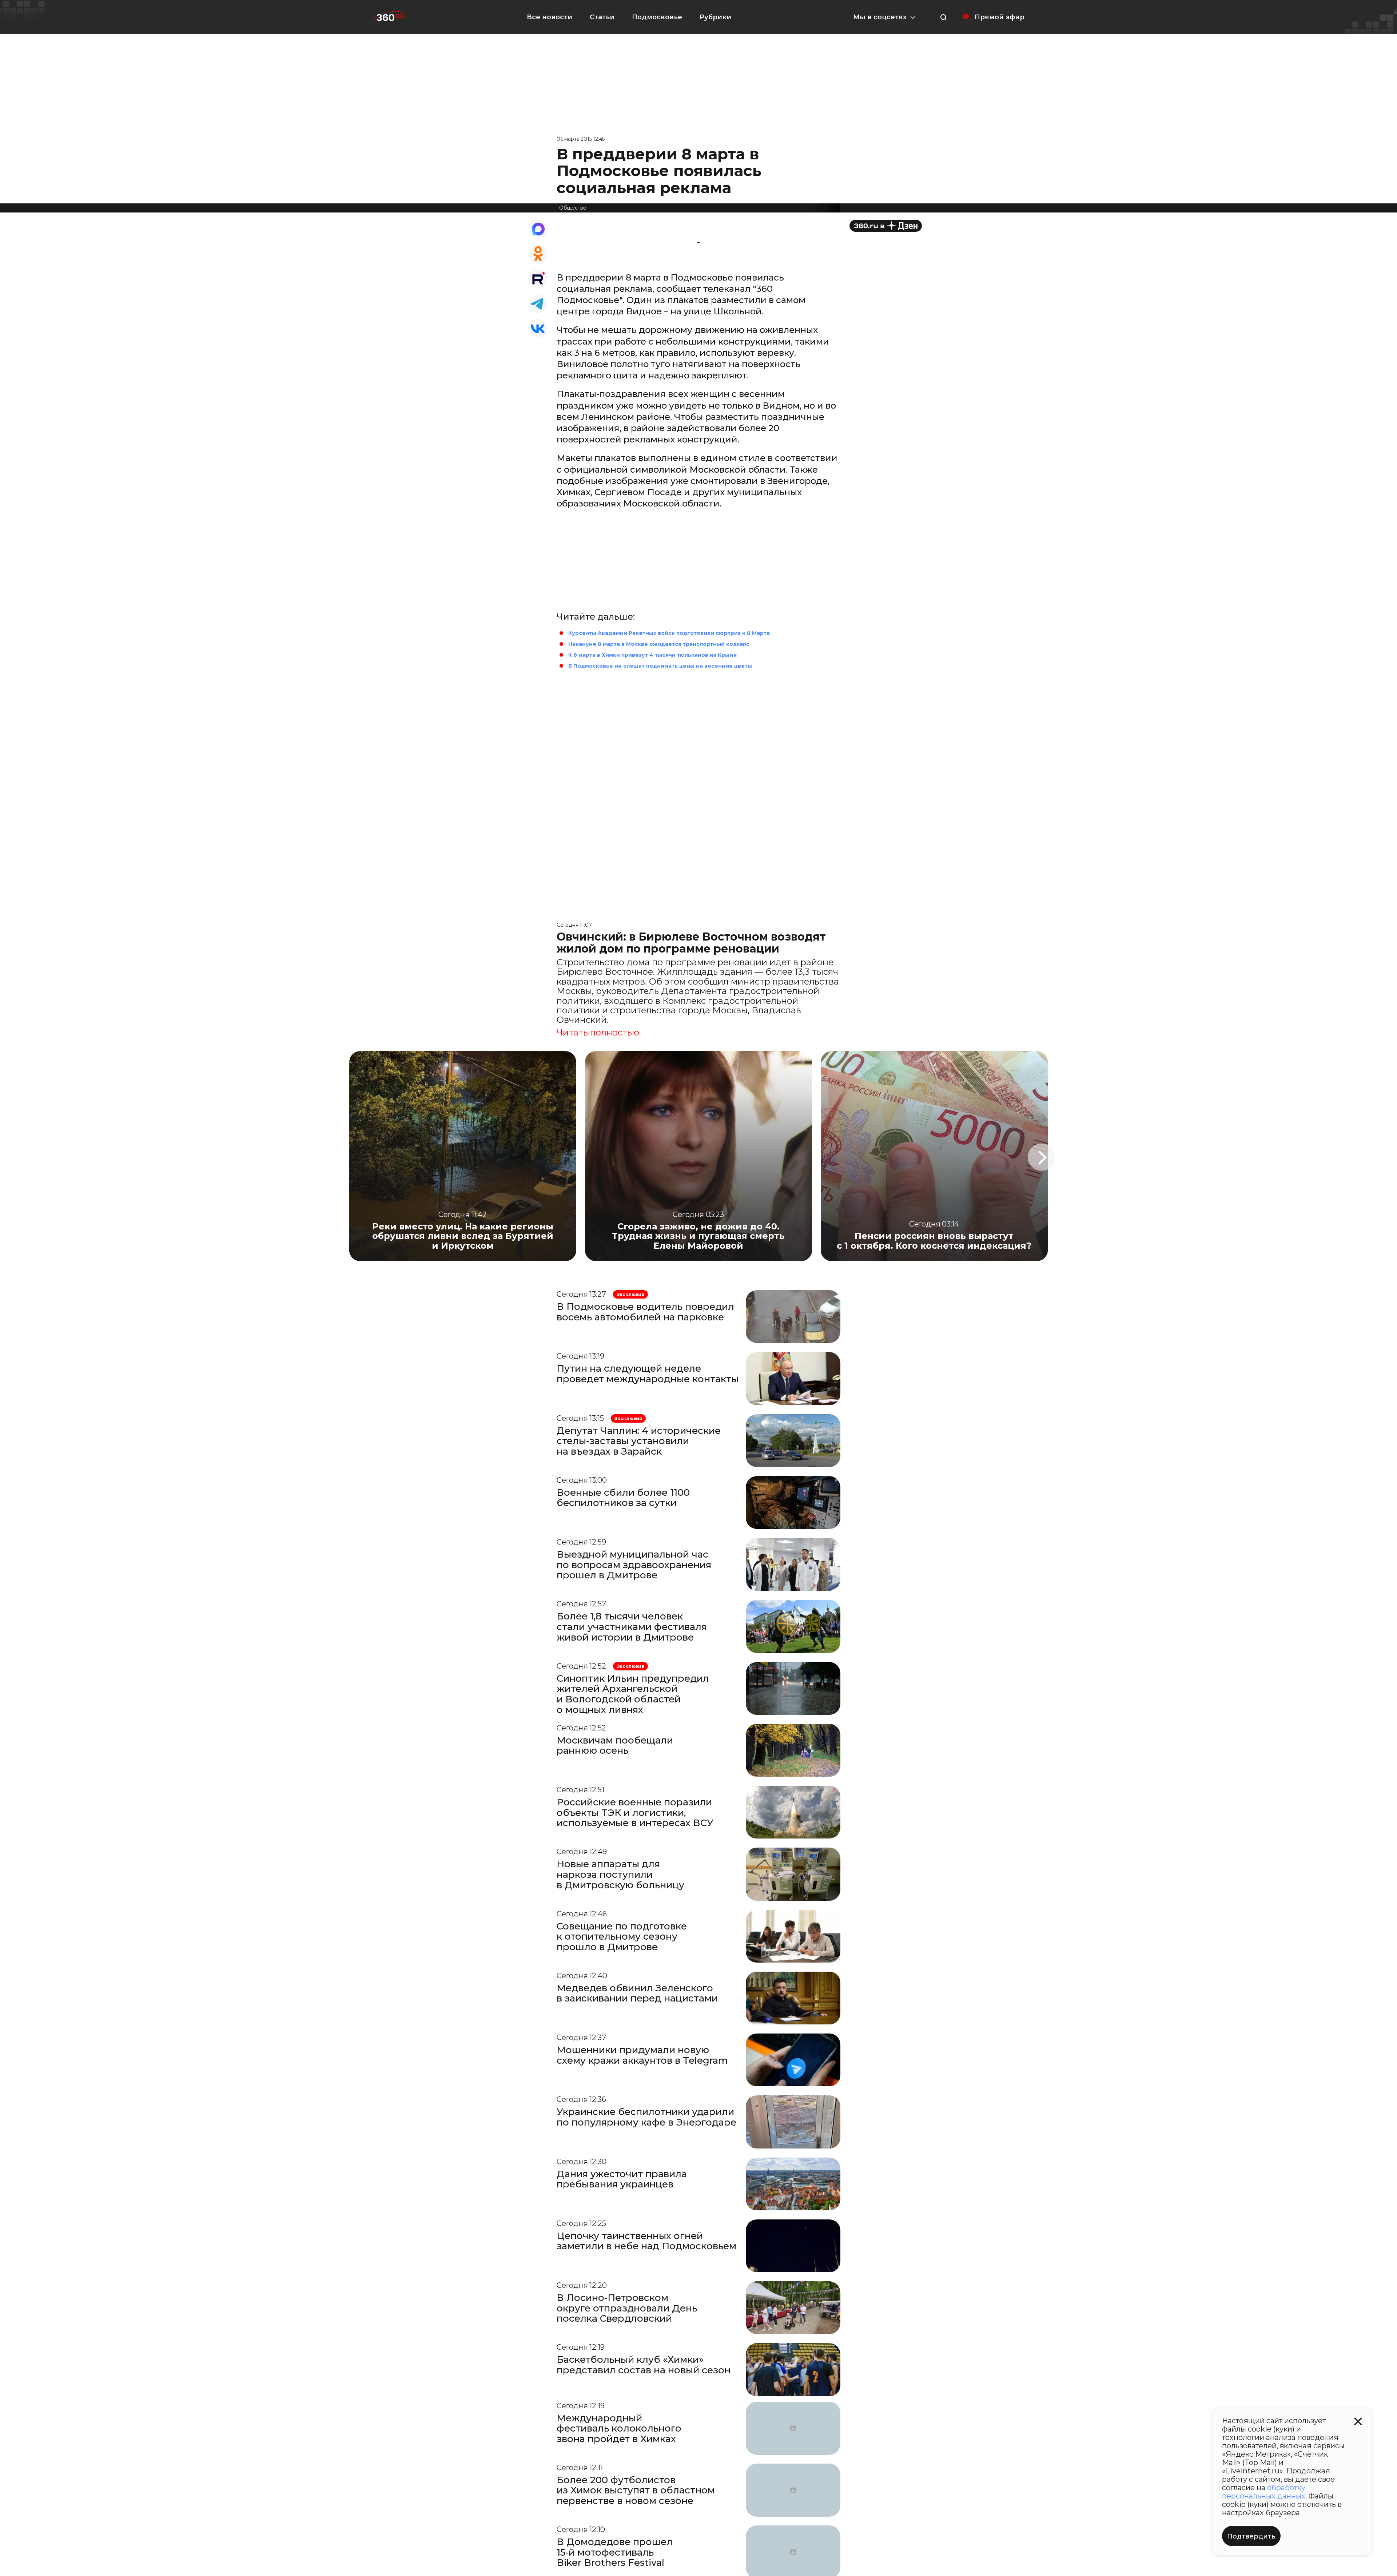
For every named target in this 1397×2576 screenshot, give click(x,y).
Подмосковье (657, 17)
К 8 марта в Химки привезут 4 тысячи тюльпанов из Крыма (652, 655)
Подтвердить (1251, 2536)
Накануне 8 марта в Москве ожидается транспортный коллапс (659, 644)
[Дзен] (886, 226)
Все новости (550, 17)
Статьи (602, 17)
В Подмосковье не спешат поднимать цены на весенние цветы (660, 666)
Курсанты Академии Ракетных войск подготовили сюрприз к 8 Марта (669, 633)
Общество (573, 208)
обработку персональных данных (1264, 2492)
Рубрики (715, 17)
